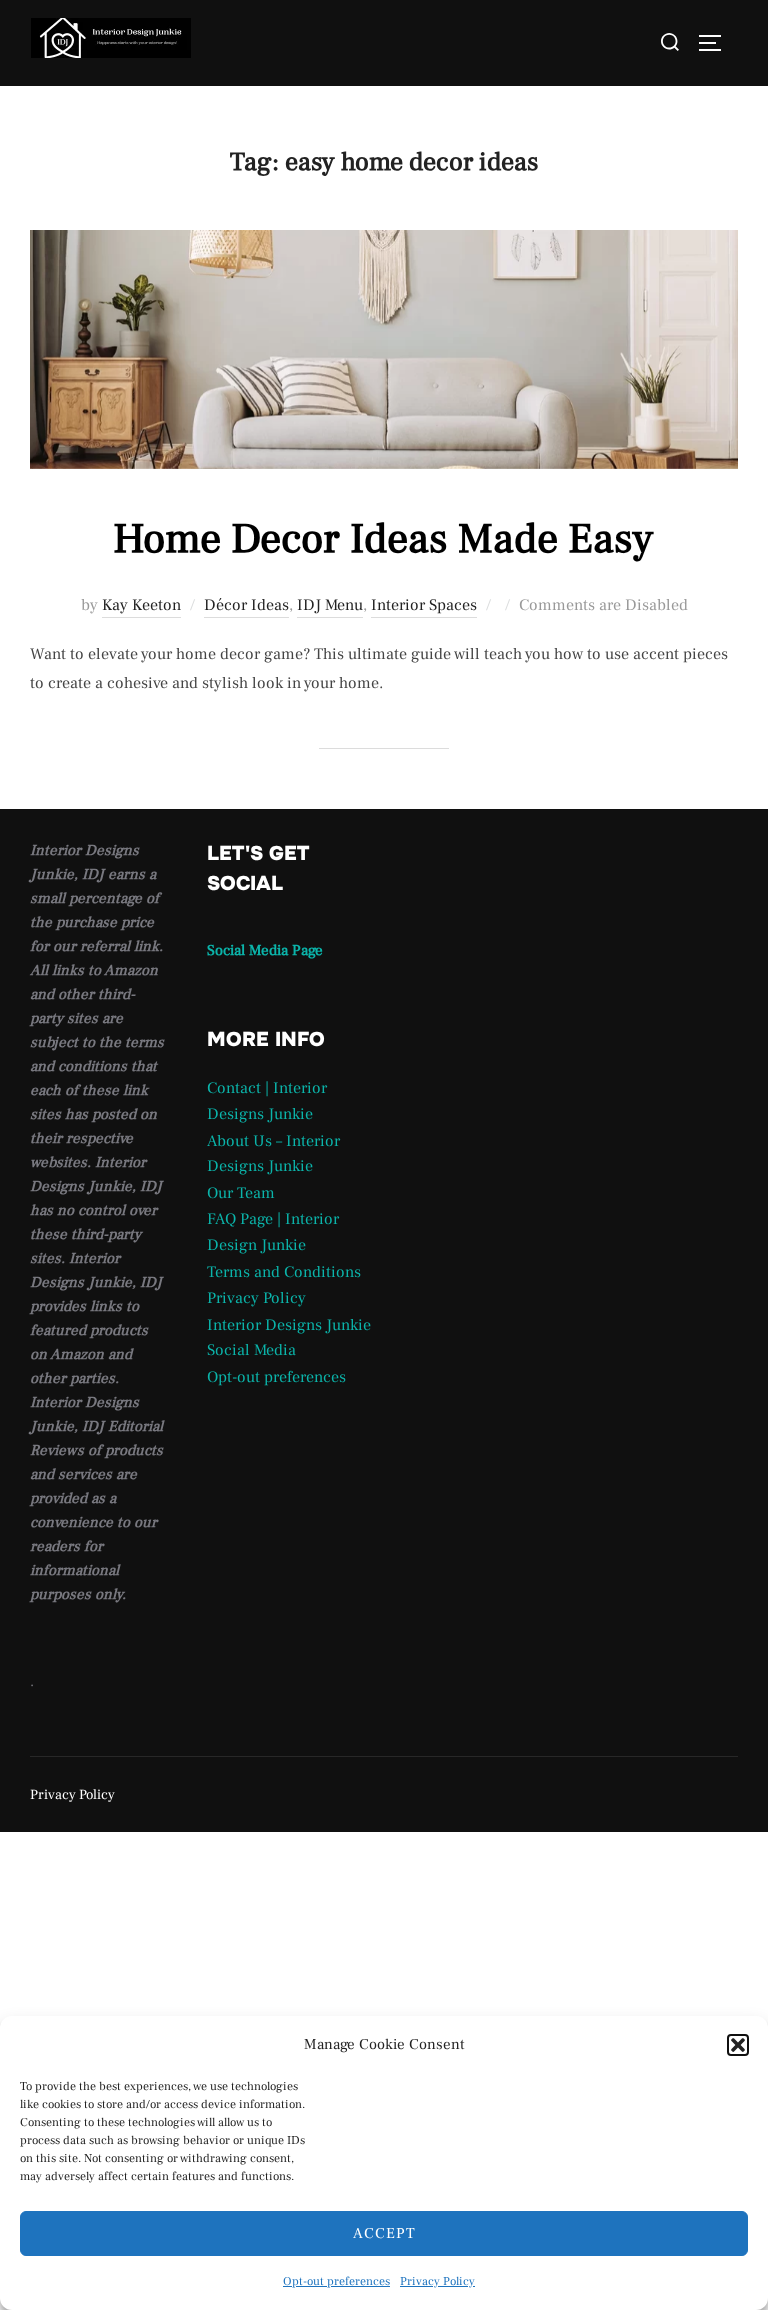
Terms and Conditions (284, 1272)
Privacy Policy (437, 2281)
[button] (738, 2045)
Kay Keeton (141, 605)
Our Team (241, 1193)
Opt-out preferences (336, 2281)
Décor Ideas (246, 605)
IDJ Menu (330, 605)
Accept (384, 2233)
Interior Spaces (424, 605)
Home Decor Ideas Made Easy (383, 539)
